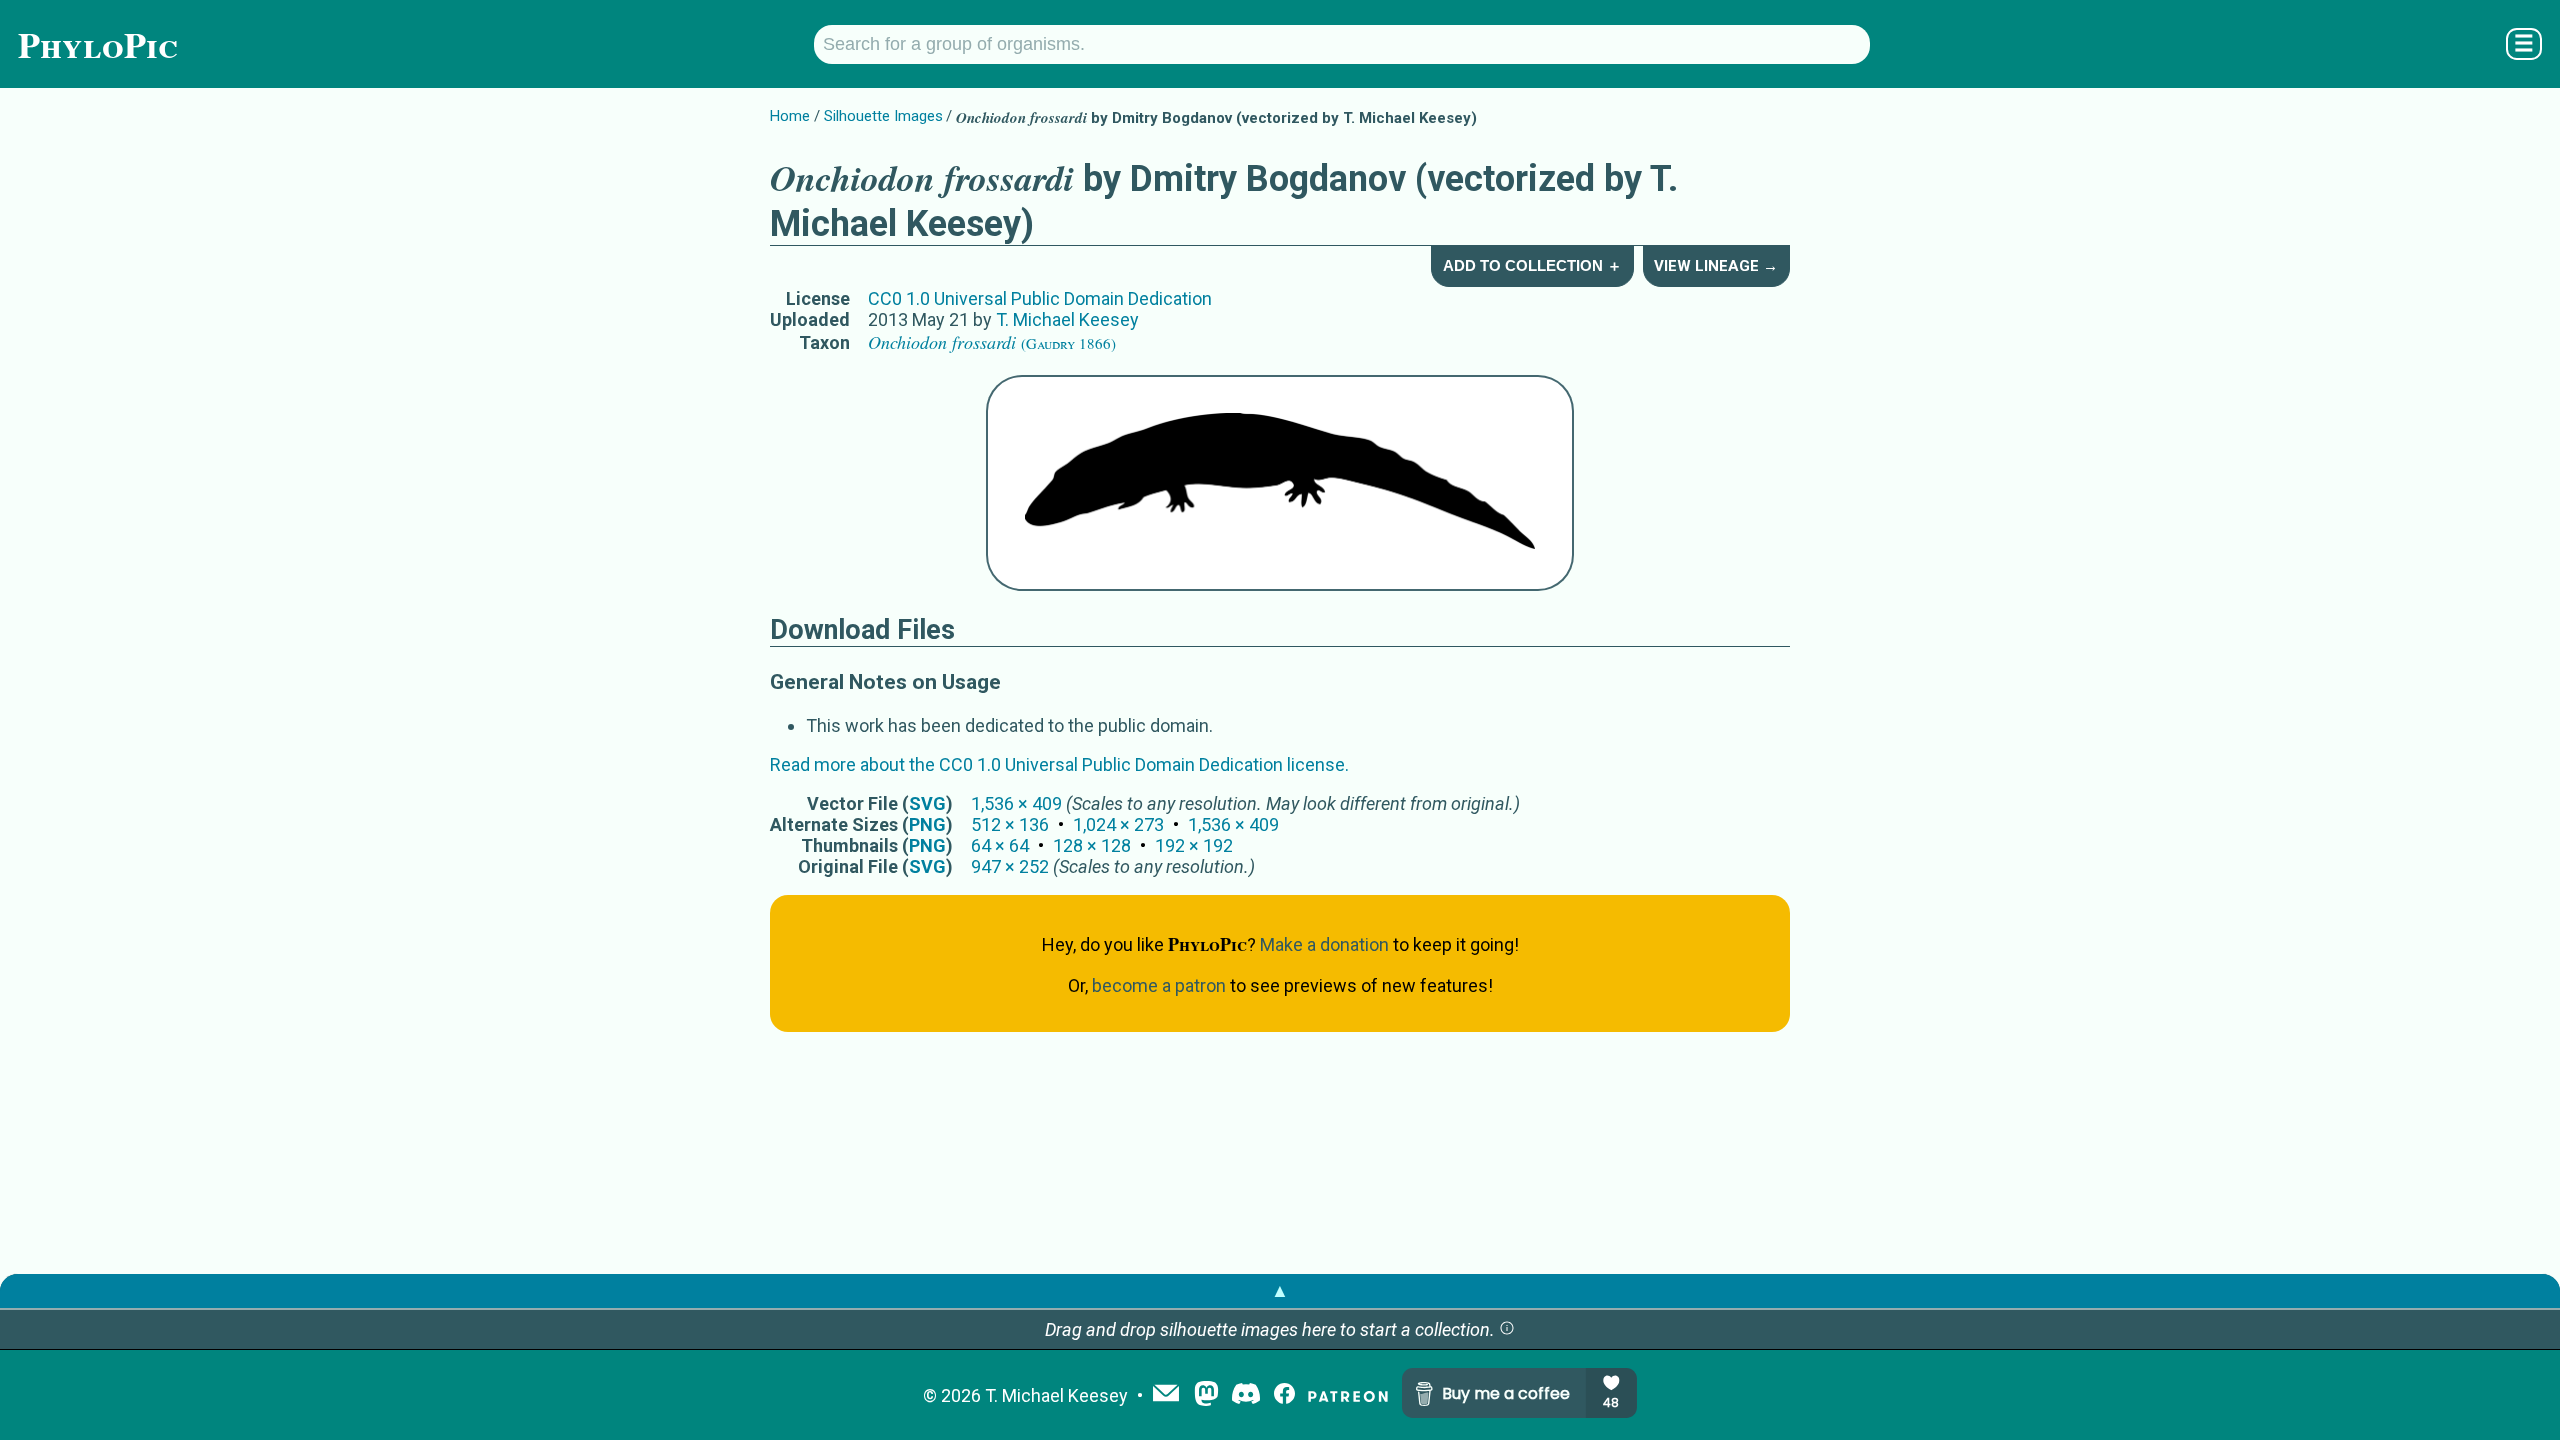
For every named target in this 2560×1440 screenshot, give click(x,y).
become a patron (1159, 985)
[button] (1507, 1329)
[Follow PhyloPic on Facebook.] (1284, 1395)
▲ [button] (1280, 1290)
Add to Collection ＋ (1532, 265)
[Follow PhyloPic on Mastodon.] (1206, 1395)
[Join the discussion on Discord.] (1246, 1395)
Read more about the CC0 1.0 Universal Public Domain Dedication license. (1059, 764)
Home (790, 116)
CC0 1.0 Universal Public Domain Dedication (1040, 298)
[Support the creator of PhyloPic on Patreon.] (1348, 1395)
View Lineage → (1716, 266)
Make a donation (1324, 944)
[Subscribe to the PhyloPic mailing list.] (1166, 1395)
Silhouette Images (883, 116)
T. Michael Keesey (1067, 319)
